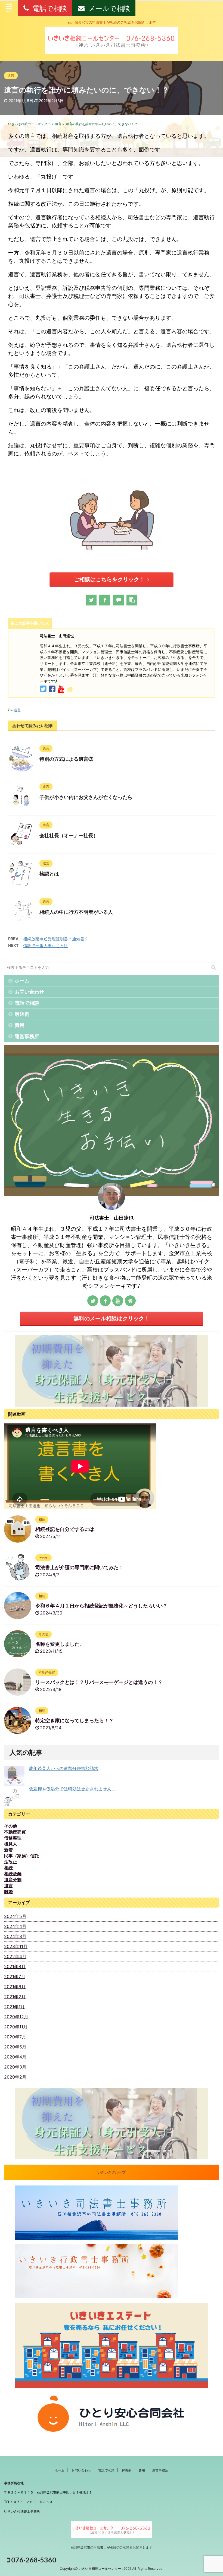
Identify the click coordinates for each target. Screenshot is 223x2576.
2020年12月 (16, 2017)
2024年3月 (15, 1936)
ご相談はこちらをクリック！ (109, 579)
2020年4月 (15, 2057)
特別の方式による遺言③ (66, 759)
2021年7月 (15, 1977)
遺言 (17, 710)
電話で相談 (27, 1003)
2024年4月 (15, 1926)
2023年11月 (16, 1946)
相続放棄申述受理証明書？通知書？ (56, 939)
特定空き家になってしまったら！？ (75, 1721)
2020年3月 (15, 2067)
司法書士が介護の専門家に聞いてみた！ (79, 1568)
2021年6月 (15, 1987)
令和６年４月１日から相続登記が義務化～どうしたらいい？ (101, 1606)
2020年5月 (15, 2047)
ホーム (22, 981)
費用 (20, 1025)
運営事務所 (27, 1036)
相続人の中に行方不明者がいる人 (76, 912)
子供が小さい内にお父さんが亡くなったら (86, 797)
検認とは (49, 874)
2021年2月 (15, 1997)
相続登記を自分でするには (65, 1529)
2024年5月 (15, 1916)
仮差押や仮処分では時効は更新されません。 (72, 1789)
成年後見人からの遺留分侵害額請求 (64, 1768)
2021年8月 (15, 1966)
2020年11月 (16, 2027)
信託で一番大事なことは (46, 946)
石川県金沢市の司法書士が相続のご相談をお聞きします (112, 2547)
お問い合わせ (29, 992)
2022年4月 (15, 1956)
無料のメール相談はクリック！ (112, 1318)
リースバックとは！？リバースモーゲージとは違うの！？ (99, 1682)
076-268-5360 (33, 2560)
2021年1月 (14, 2007)
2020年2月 (15, 2077)
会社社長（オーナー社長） (69, 836)
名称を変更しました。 (60, 1644)
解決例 (22, 1014)
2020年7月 (15, 2037)
